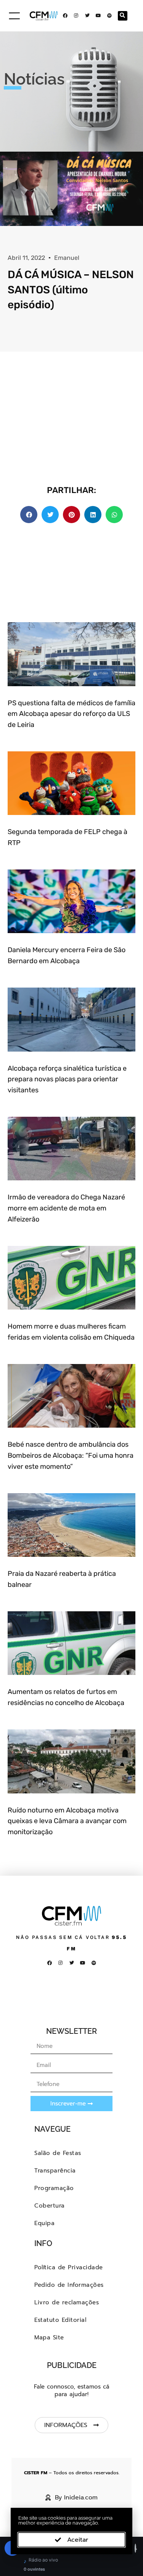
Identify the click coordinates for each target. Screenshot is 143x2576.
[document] (71, 1288)
